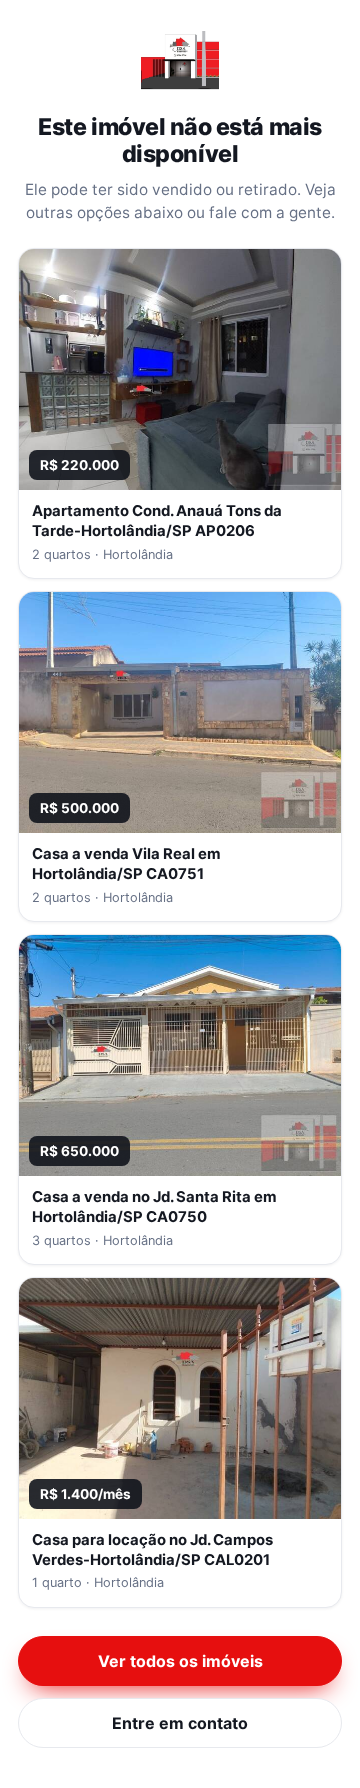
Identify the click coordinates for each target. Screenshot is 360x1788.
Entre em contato (180, 1723)
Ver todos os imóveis (180, 1661)
